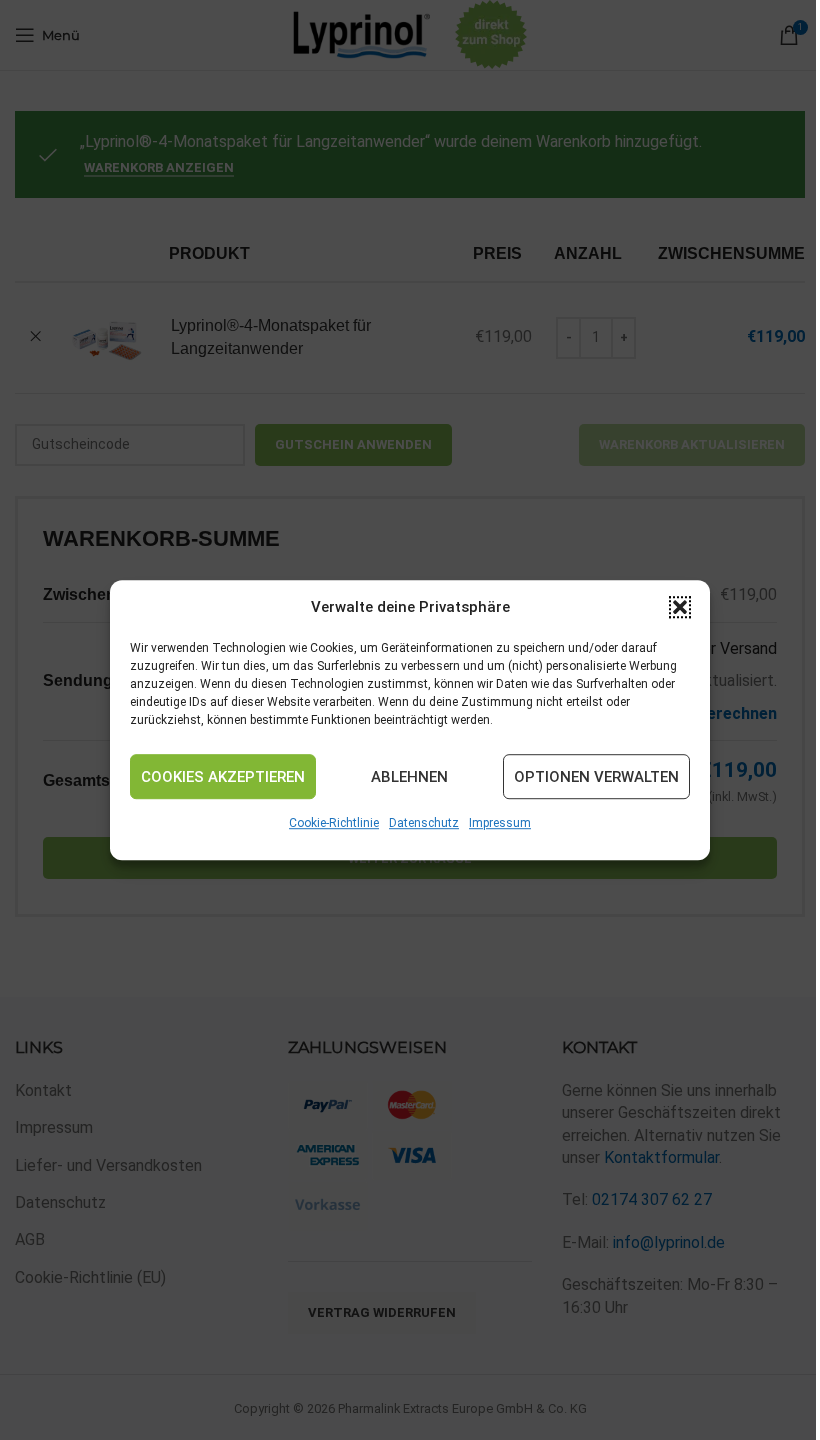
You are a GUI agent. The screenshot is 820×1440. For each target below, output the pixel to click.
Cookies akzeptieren (223, 777)
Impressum (500, 823)
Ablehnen (409, 777)
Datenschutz (424, 823)
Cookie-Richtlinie (334, 823)
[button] (680, 607)
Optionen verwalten (596, 777)
